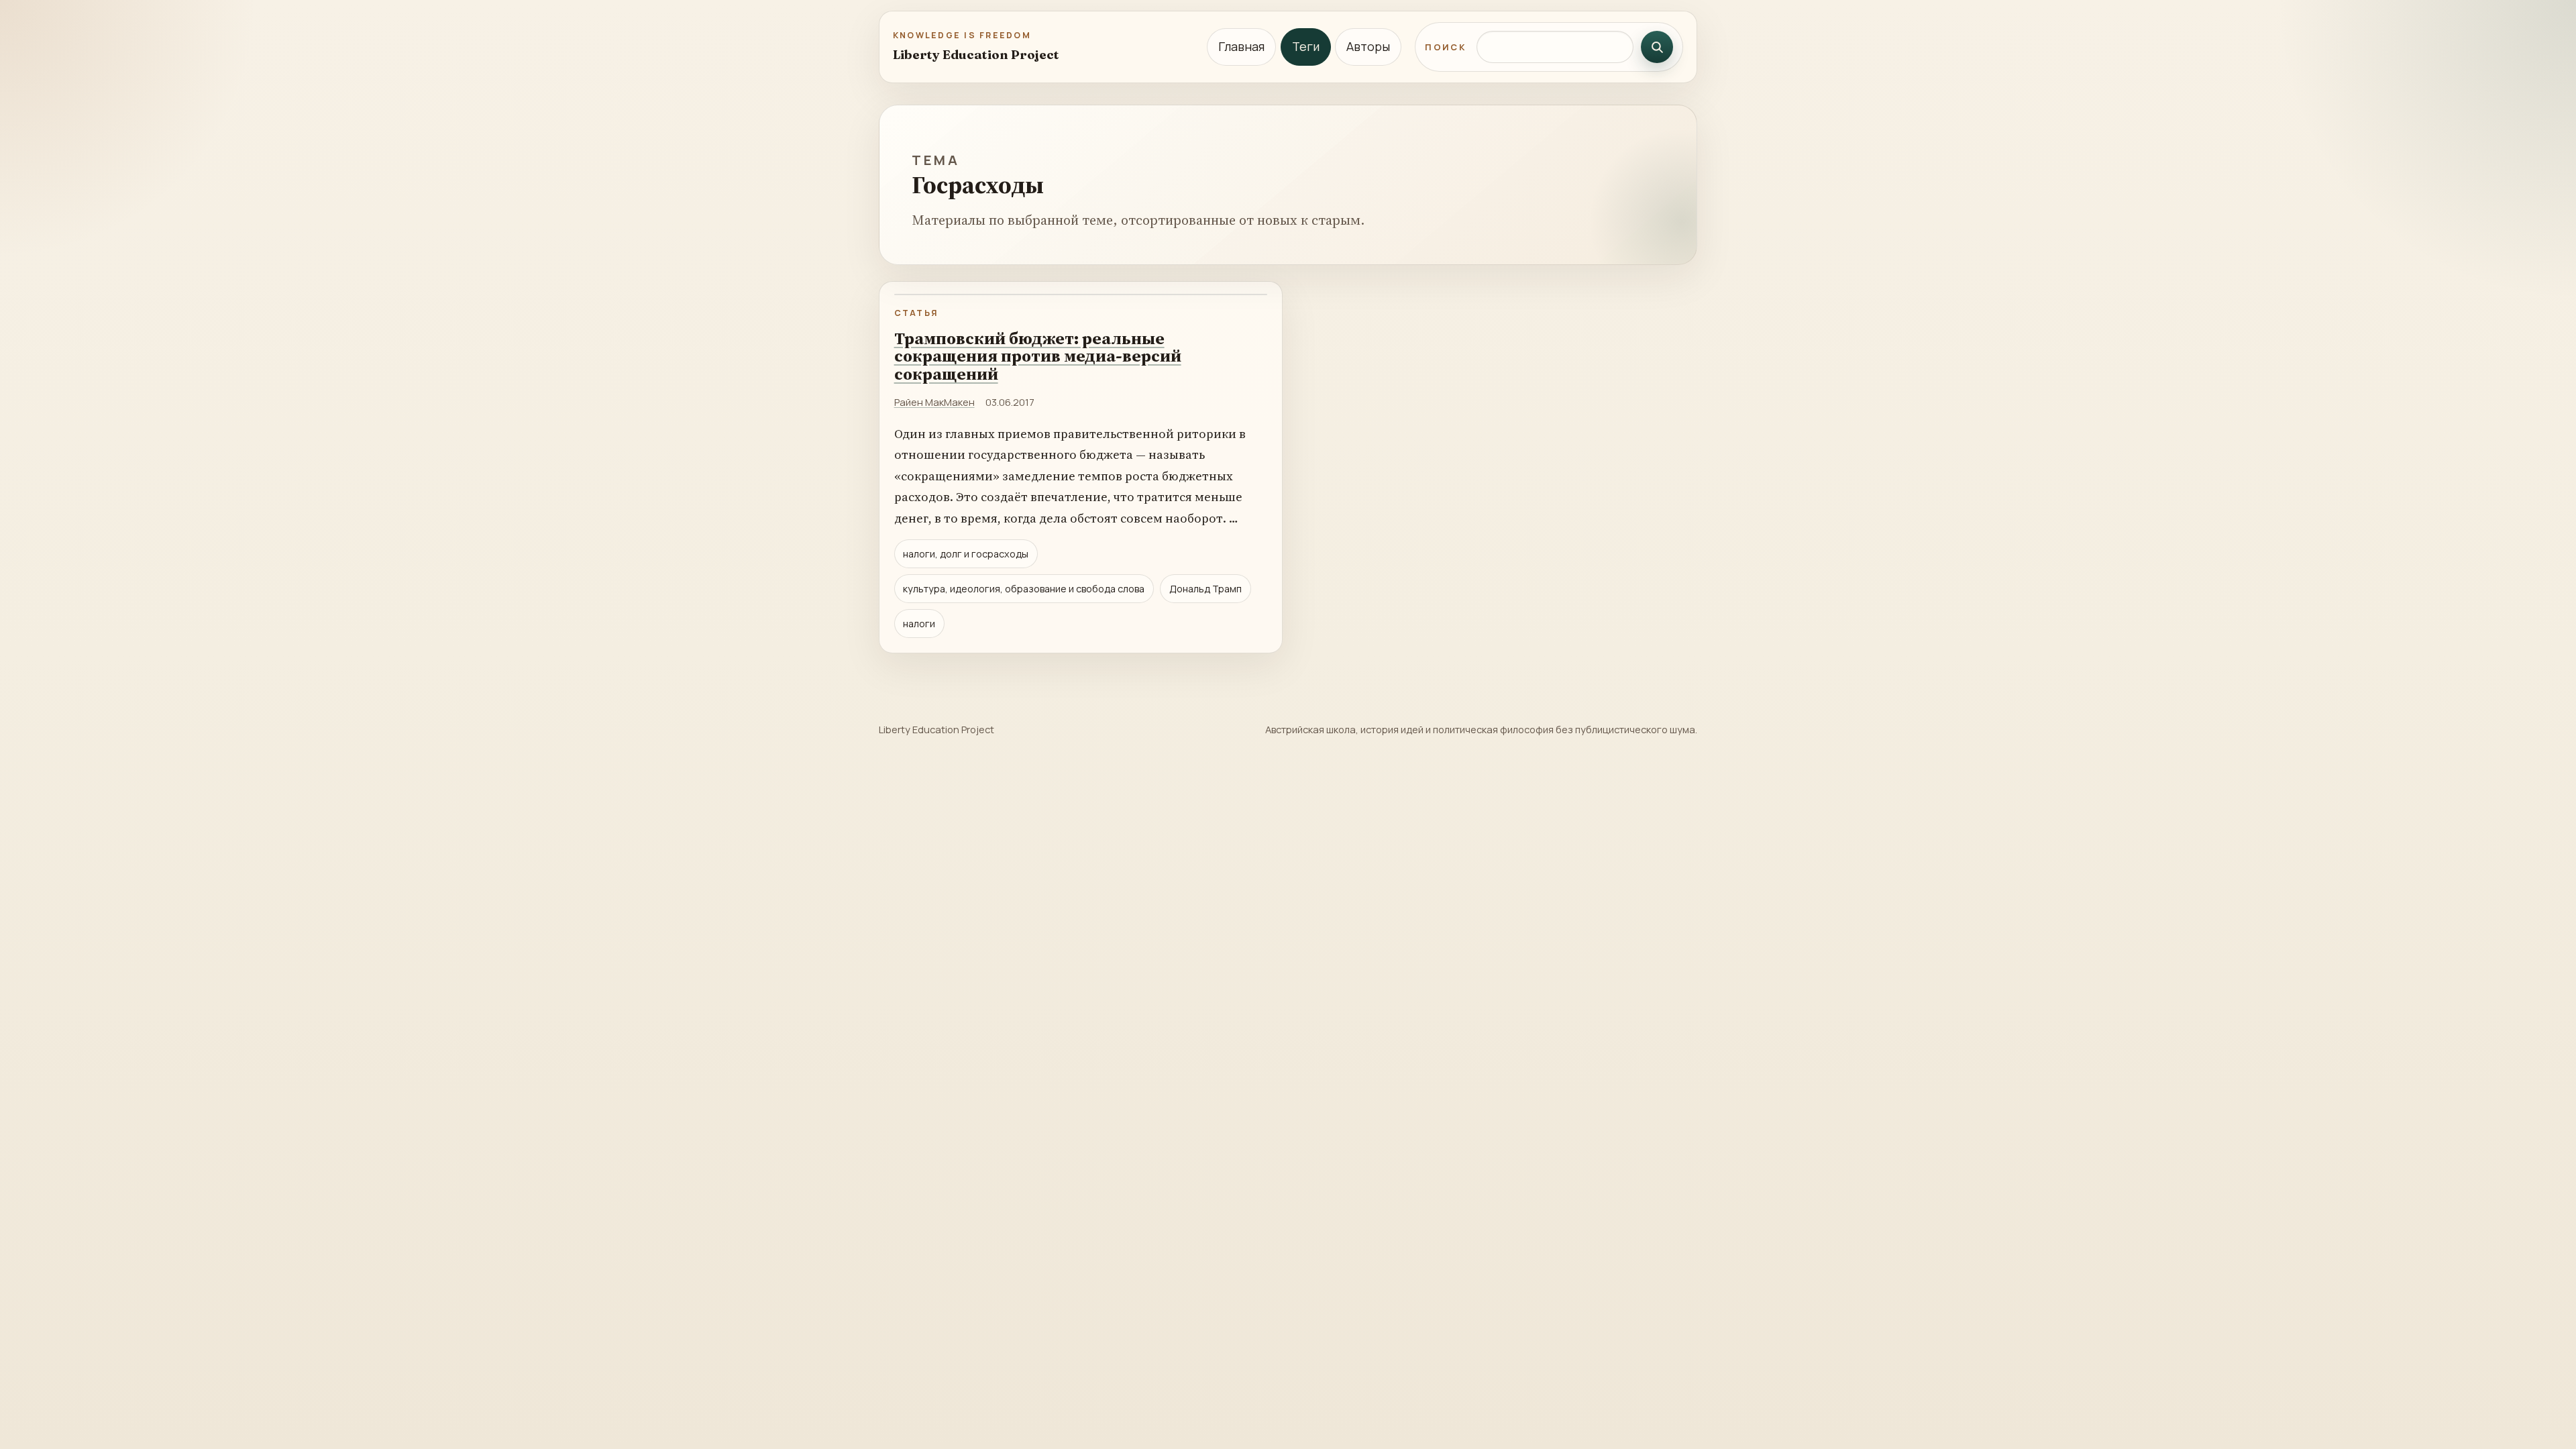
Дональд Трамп (1205, 589)
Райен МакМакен (934, 402)
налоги (919, 624)
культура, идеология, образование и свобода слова (1024, 589)
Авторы (1368, 46)
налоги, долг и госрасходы (966, 554)
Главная (1241, 46)
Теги (1306, 46)
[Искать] (1657, 47)
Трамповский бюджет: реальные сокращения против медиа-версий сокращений (1038, 356)
